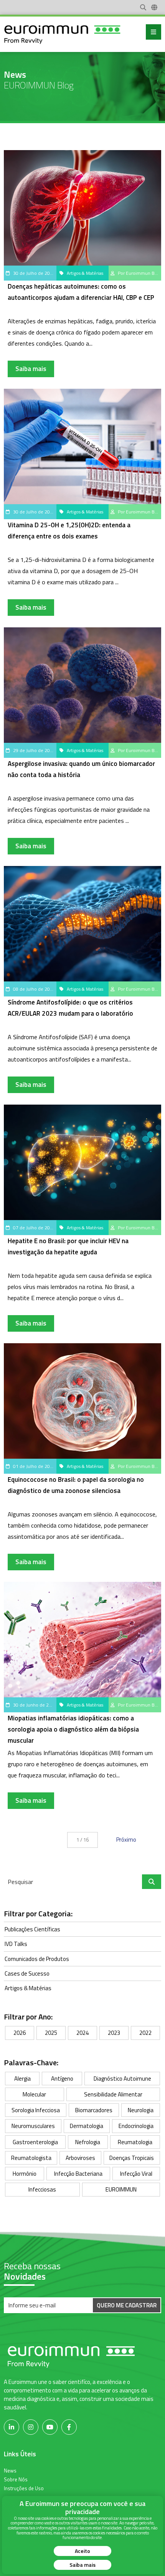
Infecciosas (42, 2189)
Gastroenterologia (35, 2142)
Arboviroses (80, 2158)
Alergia (22, 2079)
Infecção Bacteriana (78, 2174)
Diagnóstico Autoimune (122, 2079)
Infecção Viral (136, 2174)
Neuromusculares (33, 2126)
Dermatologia (87, 2126)
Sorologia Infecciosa (36, 2110)
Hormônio (25, 2174)
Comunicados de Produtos (37, 1959)
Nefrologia (88, 2142)
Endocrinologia (136, 2126)
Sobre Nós (16, 2479)
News (10, 2470)
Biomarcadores (94, 2110)
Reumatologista (31, 2158)
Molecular (34, 2094)
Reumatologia (135, 2142)
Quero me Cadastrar (127, 2305)
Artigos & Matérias (28, 1988)
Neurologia (141, 2110)
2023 (114, 2033)
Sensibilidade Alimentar (113, 2094)
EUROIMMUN (121, 2189)
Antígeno (62, 2079)
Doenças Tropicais (132, 2158)
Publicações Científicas (32, 1929)
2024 (82, 2033)
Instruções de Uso (24, 2488)
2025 (51, 2033)
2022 (145, 2033)
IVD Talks (16, 1944)
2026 (20, 2033)
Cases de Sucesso (27, 1973)
